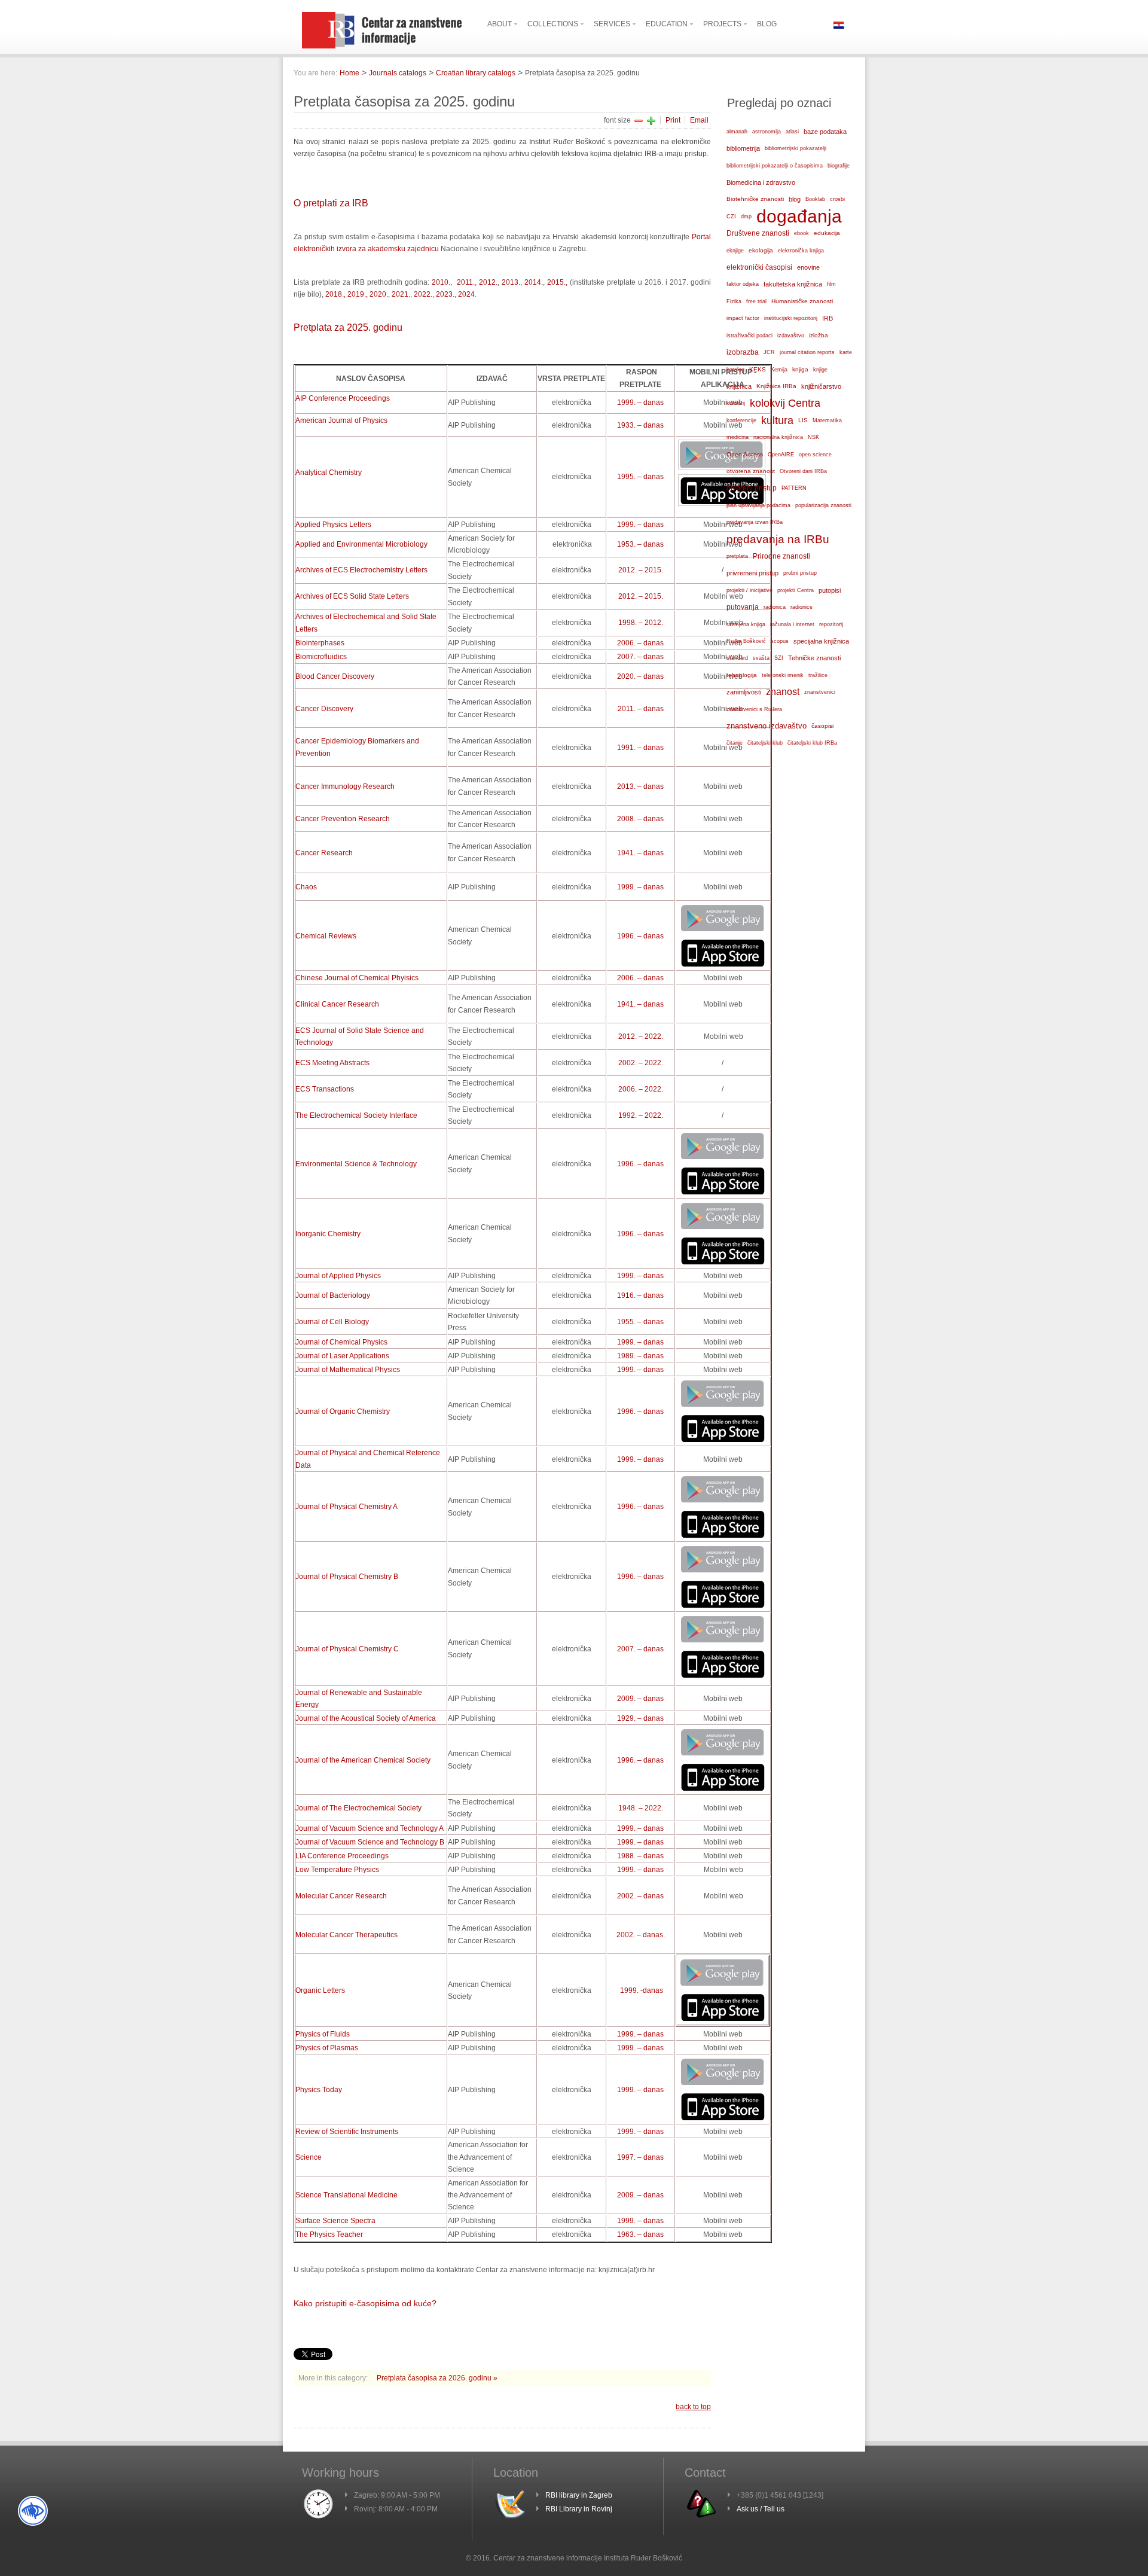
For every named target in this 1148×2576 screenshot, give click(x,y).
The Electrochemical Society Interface (356, 1115)
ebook (802, 233)
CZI (731, 217)
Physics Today (319, 2090)
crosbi (837, 199)
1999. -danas (642, 1990)
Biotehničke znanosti (755, 199)
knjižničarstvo (821, 386)
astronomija (767, 132)
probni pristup (800, 573)
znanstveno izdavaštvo (767, 726)
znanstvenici (820, 692)
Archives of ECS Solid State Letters (352, 596)
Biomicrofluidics (321, 657)
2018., (335, 294)
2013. (511, 282)
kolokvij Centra (785, 403)
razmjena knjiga (746, 624)
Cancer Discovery (324, 709)
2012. (488, 282)
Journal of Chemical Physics (341, 1342)
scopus (780, 641)
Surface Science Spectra (335, 2221)
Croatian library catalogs (476, 73)
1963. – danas (640, 2234)
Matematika (827, 420)
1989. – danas (640, 1356)
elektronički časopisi (759, 267)
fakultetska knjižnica (793, 284)
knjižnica (739, 386)
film (831, 284)
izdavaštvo (791, 336)
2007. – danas (640, 657)
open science (815, 455)
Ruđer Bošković (746, 641)
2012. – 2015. (641, 570)
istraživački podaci (749, 336)
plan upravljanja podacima (758, 505)
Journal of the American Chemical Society (363, 1760)
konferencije (741, 420)
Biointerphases (320, 643)
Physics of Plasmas (327, 2048)
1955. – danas (640, 1322)
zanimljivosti (744, 692)
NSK (813, 437)
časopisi (822, 726)
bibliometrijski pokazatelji (796, 148)
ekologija (761, 250)
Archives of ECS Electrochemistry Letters (361, 570)
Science (309, 2157)
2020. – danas (640, 676)
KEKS (758, 369)
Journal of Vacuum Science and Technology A (370, 1828)
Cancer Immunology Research (345, 786)
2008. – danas (640, 819)
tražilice (818, 675)
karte (846, 352)
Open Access (745, 454)
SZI (779, 658)
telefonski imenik (783, 675)
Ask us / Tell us (761, 2509)
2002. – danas (640, 1896)
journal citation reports (807, 352)
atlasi (792, 132)
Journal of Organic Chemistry (343, 1412)
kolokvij (736, 403)
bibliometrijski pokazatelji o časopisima (775, 166)
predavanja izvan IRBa (755, 522)
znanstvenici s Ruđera (754, 709)
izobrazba (743, 352)
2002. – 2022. (641, 1063)
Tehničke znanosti (814, 658)
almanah (737, 132)
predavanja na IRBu (778, 539)
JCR (769, 352)
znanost (783, 692)
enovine (808, 267)
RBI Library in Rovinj (579, 2509)
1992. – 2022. (641, 1115)
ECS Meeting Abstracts (332, 1063)
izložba (819, 335)
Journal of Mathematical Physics (348, 1370)
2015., (557, 282)
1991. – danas (640, 748)
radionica (775, 607)
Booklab (815, 199)
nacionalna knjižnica (778, 437)
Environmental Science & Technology (356, 1164)
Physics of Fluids (323, 2034)
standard (737, 658)
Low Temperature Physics (337, 1870)
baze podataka (825, 132)
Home (349, 73)
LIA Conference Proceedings (342, 1856)
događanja (799, 217)
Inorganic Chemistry (328, 1234)
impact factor (743, 318)
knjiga (800, 369)
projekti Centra (796, 590)
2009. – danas (640, 1699)
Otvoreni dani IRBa (803, 471)
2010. (441, 282)
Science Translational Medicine (346, 2195)
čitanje (735, 743)
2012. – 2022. (641, 1037)
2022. (423, 294)
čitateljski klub (765, 743)
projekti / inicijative (749, 590)
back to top (693, 2407)
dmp (746, 217)
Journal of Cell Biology (332, 1322)
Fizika (734, 301)
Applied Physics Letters (333, 525)
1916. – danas (640, 1295)
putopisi (830, 590)
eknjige (735, 251)
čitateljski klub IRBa (812, 743)
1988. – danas (640, 1856)
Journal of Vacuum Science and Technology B (370, 1842)
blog (795, 199)
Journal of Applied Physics (338, 1276)
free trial (756, 301)
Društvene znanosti (758, 233)
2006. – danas (640, 643)
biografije (839, 166)
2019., (358, 294)
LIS (803, 420)
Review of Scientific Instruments (347, 2132)
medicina (738, 437)
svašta (761, 658)
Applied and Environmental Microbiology (361, 544)
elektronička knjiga (801, 251)
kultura (777, 420)
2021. (401, 294)
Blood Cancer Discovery (335, 676)
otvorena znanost (751, 471)
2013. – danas (640, 786)
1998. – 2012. (641, 623)
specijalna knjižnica (821, 641)
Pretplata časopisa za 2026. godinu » (437, 2378)
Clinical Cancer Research (337, 1004)
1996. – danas (640, 936)
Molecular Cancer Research (341, 1896)
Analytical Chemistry (329, 472)
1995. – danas (640, 477)
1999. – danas (640, 403)
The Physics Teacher (329, 2234)
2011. (465, 282)
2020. (379, 294)
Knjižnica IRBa (776, 386)
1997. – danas (640, 2157)
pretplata (737, 556)
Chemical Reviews (326, 936)
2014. (534, 282)
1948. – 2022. (641, 1808)
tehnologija (742, 675)
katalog (735, 370)
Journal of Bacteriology (333, 1295)
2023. (445, 294)
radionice (802, 607)
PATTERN (794, 488)
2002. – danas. (641, 1935)
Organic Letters (320, 1990)
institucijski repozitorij (791, 318)
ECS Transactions (325, 1089)
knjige (820, 370)
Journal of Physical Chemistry (346, 1507)
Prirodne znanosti (781, 556)
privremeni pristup (752, 573)
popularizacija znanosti (823, 505)
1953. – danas (640, 544)
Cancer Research (324, 853)
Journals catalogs (398, 73)
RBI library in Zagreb (579, 2495)
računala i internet (792, 624)
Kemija (779, 370)
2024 (466, 294)
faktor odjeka (743, 284)
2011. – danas (641, 709)
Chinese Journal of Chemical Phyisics (357, 978)
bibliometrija (743, 148)
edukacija (827, 233)
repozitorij (831, 624)
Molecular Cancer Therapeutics (346, 1935)
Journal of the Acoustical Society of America (366, 1718)
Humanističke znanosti (802, 301)
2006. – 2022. (641, 1089)
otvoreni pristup (752, 488)
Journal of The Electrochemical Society (358, 1808)
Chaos (306, 887)
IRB (828, 318)
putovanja (743, 607)
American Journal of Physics (341, 420)
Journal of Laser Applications (342, 1356)
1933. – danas (640, 425)
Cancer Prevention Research (343, 819)
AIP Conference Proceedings (343, 398)
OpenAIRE (781, 455)
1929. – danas (640, 1718)
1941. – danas (640, 853)
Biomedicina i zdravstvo (761, 182)
